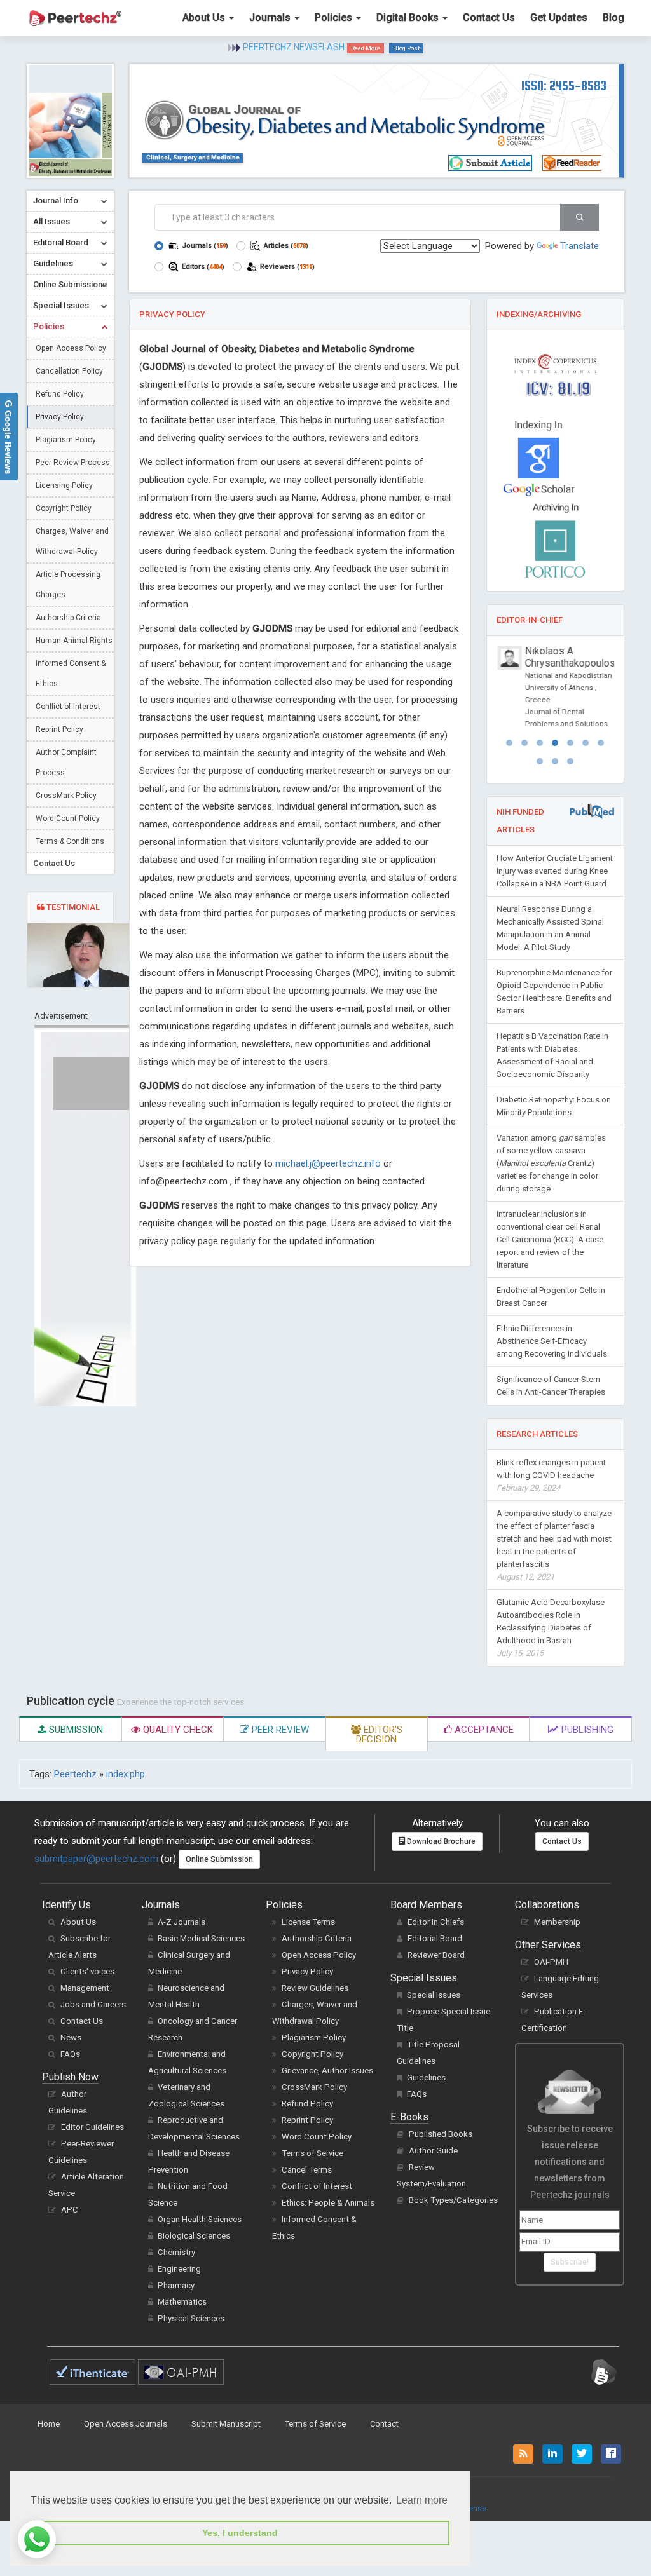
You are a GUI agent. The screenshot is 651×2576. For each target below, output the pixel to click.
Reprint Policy (59, 729)
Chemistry (176, 2252)
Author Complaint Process (66, 763)
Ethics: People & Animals (328, 2203)
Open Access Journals (126, 2424)
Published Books (441, 2134)
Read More (366, 48)
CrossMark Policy (66, 796)
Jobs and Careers (93, 2004)
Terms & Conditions (70, 841)
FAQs (70, 2054)
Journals (271, 17)
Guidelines (426, 2078)
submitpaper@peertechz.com (96, 1859)
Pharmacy (176, 2285)
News (71, 2037)
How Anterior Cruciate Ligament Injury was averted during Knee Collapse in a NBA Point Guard (555, 871)
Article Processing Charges (68, 585)
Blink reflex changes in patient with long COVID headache (551, 1475)
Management (85, 1988)
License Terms (308, 1922)
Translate (579, 246)
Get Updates (559, 17)
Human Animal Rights (74, 641)
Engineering (179, 2269)
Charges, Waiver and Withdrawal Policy (72, 541)
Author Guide (433, 2151)
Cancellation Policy (69, 371)
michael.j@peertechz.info (328, 1163)
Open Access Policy (71, 348)
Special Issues (434, 1995)
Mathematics (182, 2302)
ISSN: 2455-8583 (564, 85)
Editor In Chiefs (436, 1922)
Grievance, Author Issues (327, 2071)
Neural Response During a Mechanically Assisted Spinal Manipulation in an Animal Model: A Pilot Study (550, 928)
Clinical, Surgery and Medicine (193, 157)
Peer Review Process (73, 463)
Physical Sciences (191, 2318)
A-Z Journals (182, 1922)
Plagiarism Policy (66, 440)
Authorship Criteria (68, 618)
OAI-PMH (551, 1962)
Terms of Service (312, 2153)
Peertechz (75, 1774)
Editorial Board (435, 1938)
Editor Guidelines (93, 2127)
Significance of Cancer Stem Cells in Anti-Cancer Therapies (551, 1386)
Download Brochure (440, 1841)
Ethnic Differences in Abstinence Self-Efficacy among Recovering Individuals (552, 1341)
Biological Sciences (194, 2236)
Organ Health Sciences (200, 2219)
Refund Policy (60, 394)
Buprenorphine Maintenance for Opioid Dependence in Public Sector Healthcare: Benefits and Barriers (554, 992)
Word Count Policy (68, 818)
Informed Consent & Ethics (71, 674)
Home (49, 2424)
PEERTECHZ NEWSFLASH (294, 47)
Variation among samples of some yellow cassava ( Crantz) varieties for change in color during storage (551, 1163)
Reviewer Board (436, 1955)
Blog (613, 17)
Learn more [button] (422, 2500)
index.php (126, 1774)
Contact (384, 2424)
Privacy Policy (60, 417)
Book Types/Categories (453, 2200)
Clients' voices (87, 1971)
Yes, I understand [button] (240, 2533)
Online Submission (219, 1859)
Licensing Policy (64, 485)
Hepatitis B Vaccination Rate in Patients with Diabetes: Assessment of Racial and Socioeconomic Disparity (552, 1055)
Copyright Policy (64, 508)
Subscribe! (570, 2262)
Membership (557, 1922)
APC (70, 2210)
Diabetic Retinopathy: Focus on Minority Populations (554, 1106)
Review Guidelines (315, 1988)
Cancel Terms (307, 2170)
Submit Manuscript (226, 2424)
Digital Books (409, 17)
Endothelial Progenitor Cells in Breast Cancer (551, 1297)
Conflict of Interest (68, 707)
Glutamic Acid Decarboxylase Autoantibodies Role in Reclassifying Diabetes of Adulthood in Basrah (551, 1628)
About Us (205, 17)
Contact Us (489, 17)
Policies (335, 17)
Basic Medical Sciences (201, 1938)
